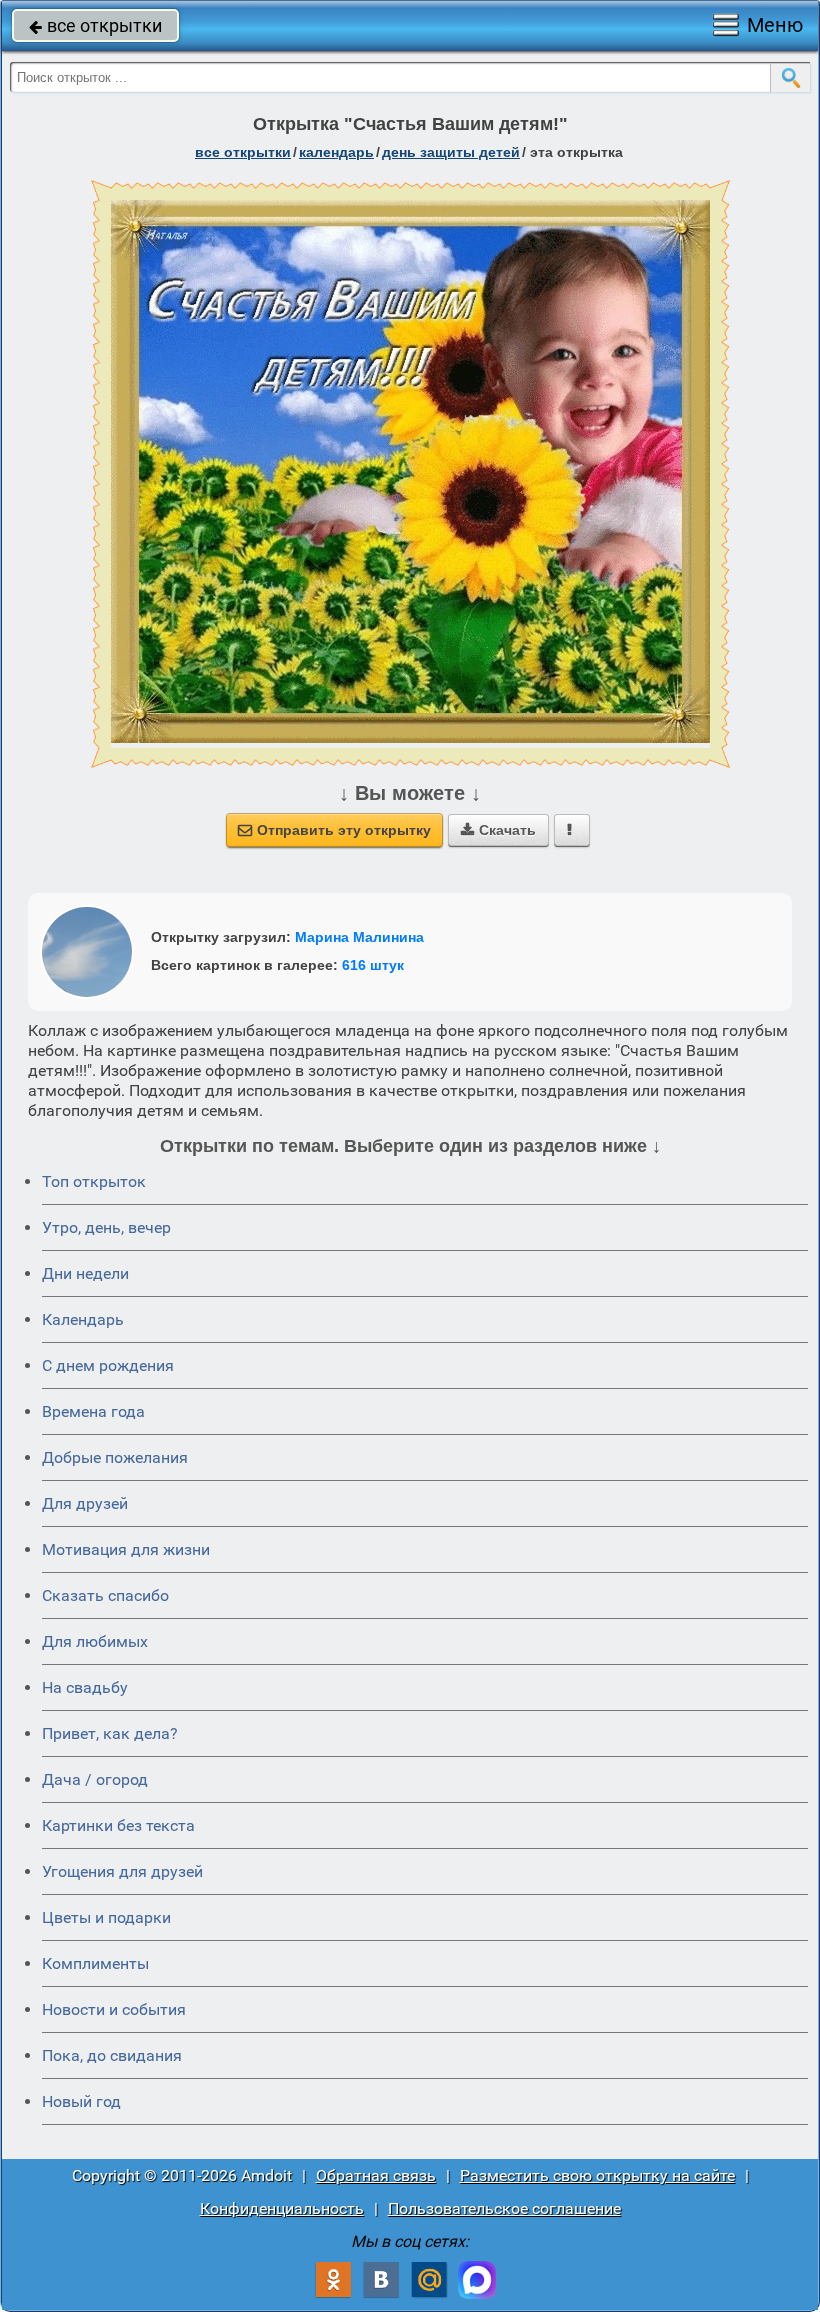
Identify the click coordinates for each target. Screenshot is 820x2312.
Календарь (336, 152)
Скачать (498, 830)
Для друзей (85, 1503)
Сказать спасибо (105, 1595)
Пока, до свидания (112, 2055)
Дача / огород (95, 1779)
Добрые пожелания (115, 1457)
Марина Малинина (359, 937)
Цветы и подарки (106, 1917)
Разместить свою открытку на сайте (597, 2175)
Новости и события (114, 2009)
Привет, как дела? (110, 1733)
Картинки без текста (118, 1825)
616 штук (373, 965)
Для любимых (95, 1641)
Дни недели (85, 1273)
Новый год (81, 2101)
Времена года (93, 1411)
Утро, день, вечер (106, 1227)
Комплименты (95, 1963)
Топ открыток (94, 1181)
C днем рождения (108, 1365)
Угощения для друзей (122, 1871)
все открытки (95, 25)
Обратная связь (376, 2175)
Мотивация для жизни (126, 1549)
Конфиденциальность (282, 2208)
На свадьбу (85, 1687)
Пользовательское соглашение (504, 2208)
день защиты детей (451, 152)
